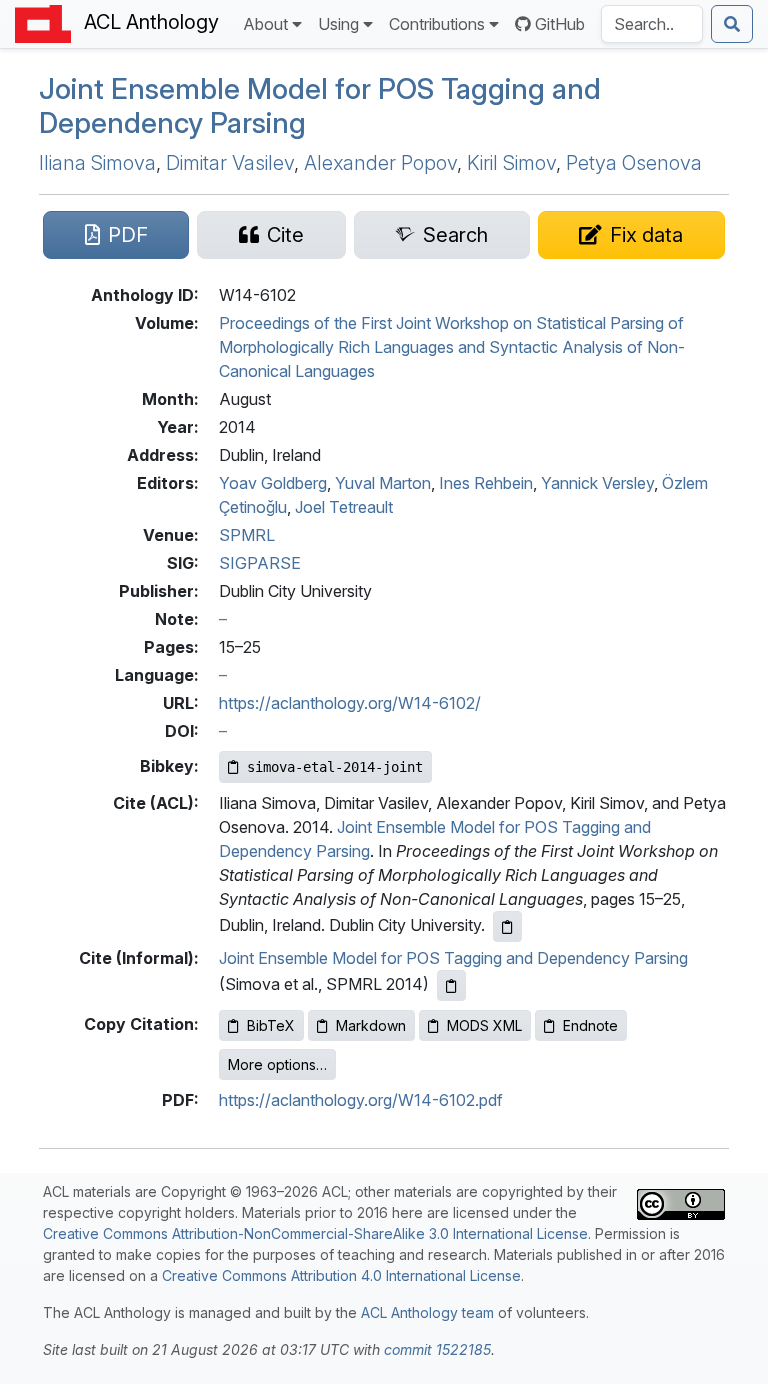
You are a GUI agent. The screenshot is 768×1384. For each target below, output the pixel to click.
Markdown (371, 1025)
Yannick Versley (597, 483)
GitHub (560, 24)
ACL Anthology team (427, 1312)
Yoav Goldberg (273, 483)
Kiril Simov (511, 163)
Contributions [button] (437, 24)
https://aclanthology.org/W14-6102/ (350, 703)
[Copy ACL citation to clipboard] (507, 926)
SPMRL (247, 535)
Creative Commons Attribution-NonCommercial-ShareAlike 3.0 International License (315, 1233)
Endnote (590, 1025)
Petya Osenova (634, 163)
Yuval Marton (383, 483)
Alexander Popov (380, 163)
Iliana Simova (97, 163)
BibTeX (271, 1025)
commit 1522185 (437, 1349)
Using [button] (338, 24)
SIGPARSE (260, 563)
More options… (277, 1064)
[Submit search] (732, 24)
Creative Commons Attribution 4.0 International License (341, 1275)
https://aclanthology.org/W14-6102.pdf (361, 1100)
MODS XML (484, 1025)
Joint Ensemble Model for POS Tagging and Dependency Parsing (453, 958)
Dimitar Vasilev (230, 163)
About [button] (265, 24)
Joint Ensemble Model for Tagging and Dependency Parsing (320, 106)
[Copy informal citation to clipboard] (451, 985)
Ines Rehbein (486, 483)
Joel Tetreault (344, 507)
